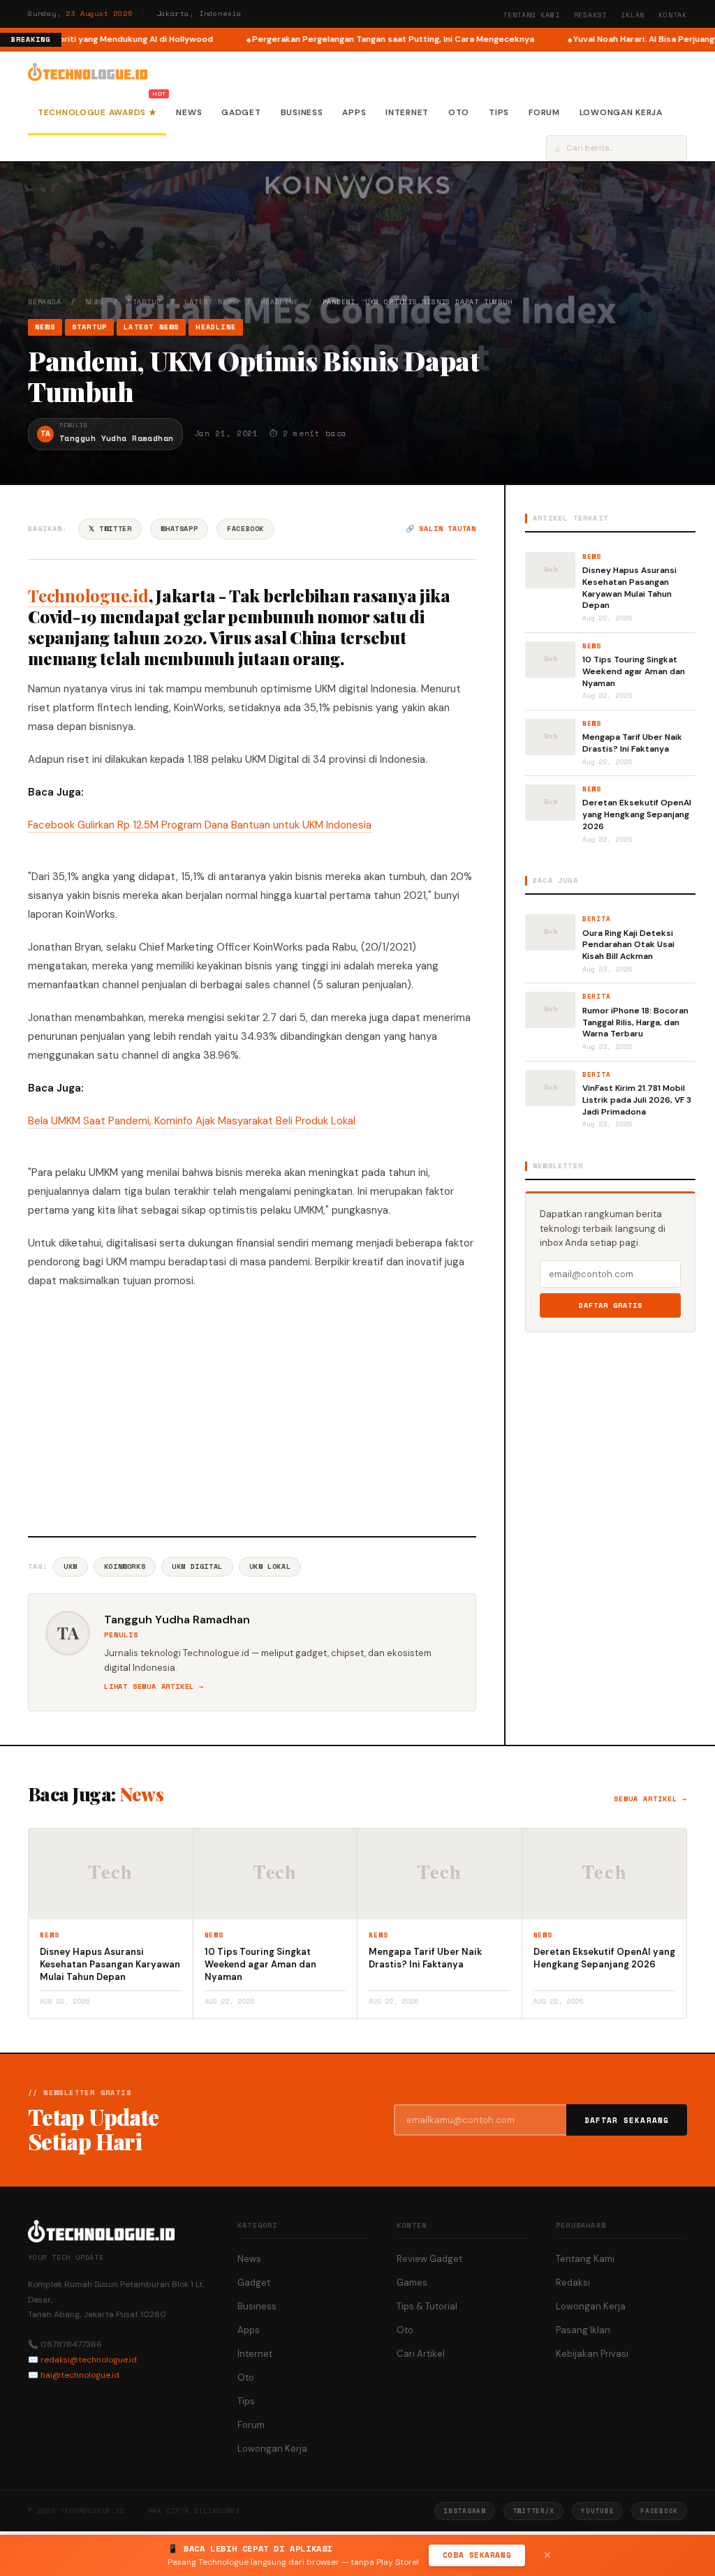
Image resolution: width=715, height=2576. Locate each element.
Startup (145, 302)
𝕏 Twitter (110, 529)
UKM (71, 1566)
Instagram (464, 2511)
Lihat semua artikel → (154, 1687)
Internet (407, 112)
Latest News (211, 302)
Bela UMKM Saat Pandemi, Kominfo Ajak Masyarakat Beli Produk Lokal (192, 1121)
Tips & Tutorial (427, 2306)
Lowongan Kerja (621, 112)
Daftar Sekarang (627, 2120)
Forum (544, 112)
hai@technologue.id (80, 2375)
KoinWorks (125, 1566)
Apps (354, 112)
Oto (459, 112)
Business (302, 112)
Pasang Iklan (583, 2330)
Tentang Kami (531, 15)
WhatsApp (179, 529)
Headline (279, 302)
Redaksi (591, 15)
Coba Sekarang (477, 2555)
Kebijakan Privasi (592, 2354)
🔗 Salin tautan (441, 529)
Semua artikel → (650, 1799)
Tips (499, 112)
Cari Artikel (421, 2354)
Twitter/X (533, 2511)
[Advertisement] (252, 1410)
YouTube (597, 2511)
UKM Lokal (270, 1566)
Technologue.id (88, 595)
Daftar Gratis (611, 1305)
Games (412, 2283)
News (189, 112)
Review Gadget (429, 2259)
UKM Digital (197, 1566)
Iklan (633, 15)
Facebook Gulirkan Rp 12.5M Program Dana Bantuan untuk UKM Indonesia (200, 825)
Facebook (245, 529)
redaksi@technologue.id (89, 2360)
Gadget (241, 112)
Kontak (673, 15)
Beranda (45, 302)
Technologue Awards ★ (97, 112)
